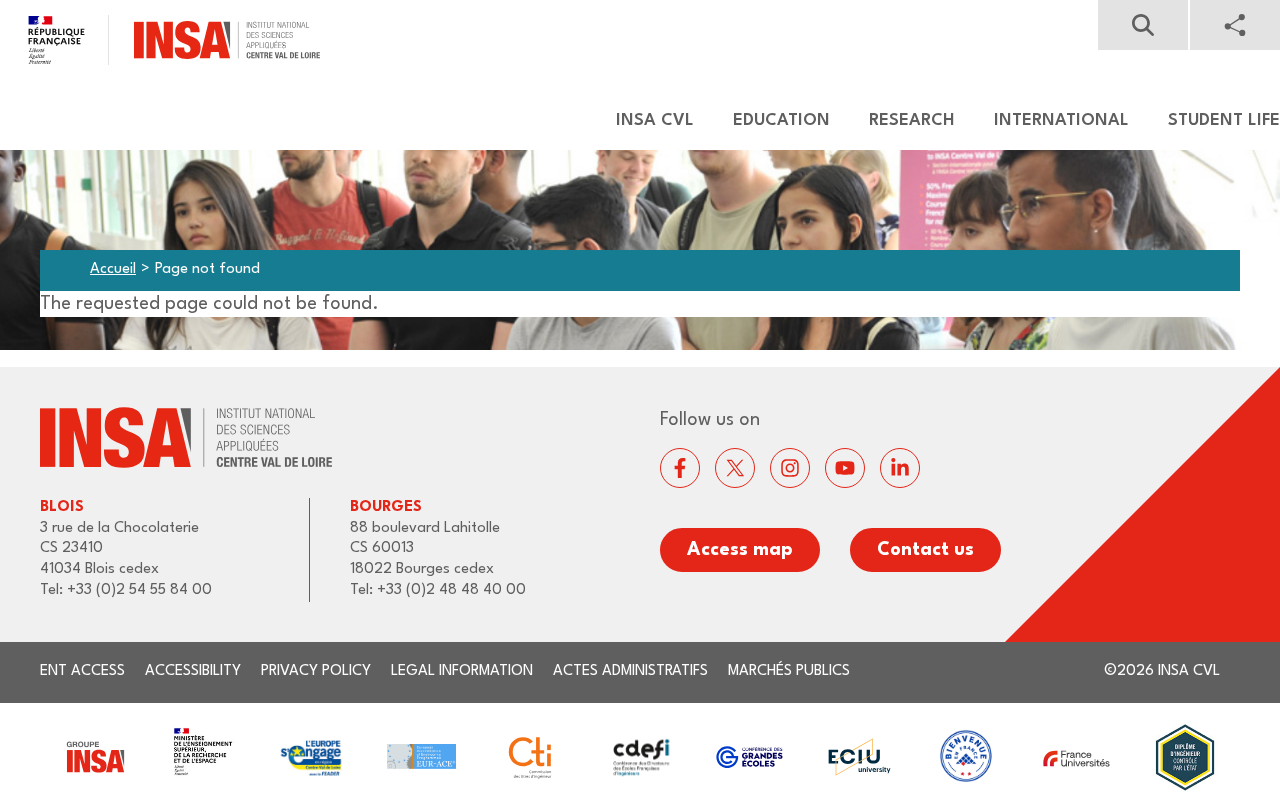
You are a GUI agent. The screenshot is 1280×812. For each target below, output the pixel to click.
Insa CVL (655, 120)
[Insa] (160, 40)
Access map (740, 550)
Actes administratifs (630, 671)
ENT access (82, 671)
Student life (1224, 120)
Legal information (462, 671)
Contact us (925, 550)
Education (781, 120)
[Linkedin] (900, 468)
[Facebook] (680, 468)
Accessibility (193, 671)
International (1061, 120)
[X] (735, 468)
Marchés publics (789, 671)
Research (912, 120)
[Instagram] (790, 468)
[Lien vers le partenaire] (94, 757)
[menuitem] (645, 121)
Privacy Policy (316, 671)
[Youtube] (845, 468)
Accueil (113, 269)
